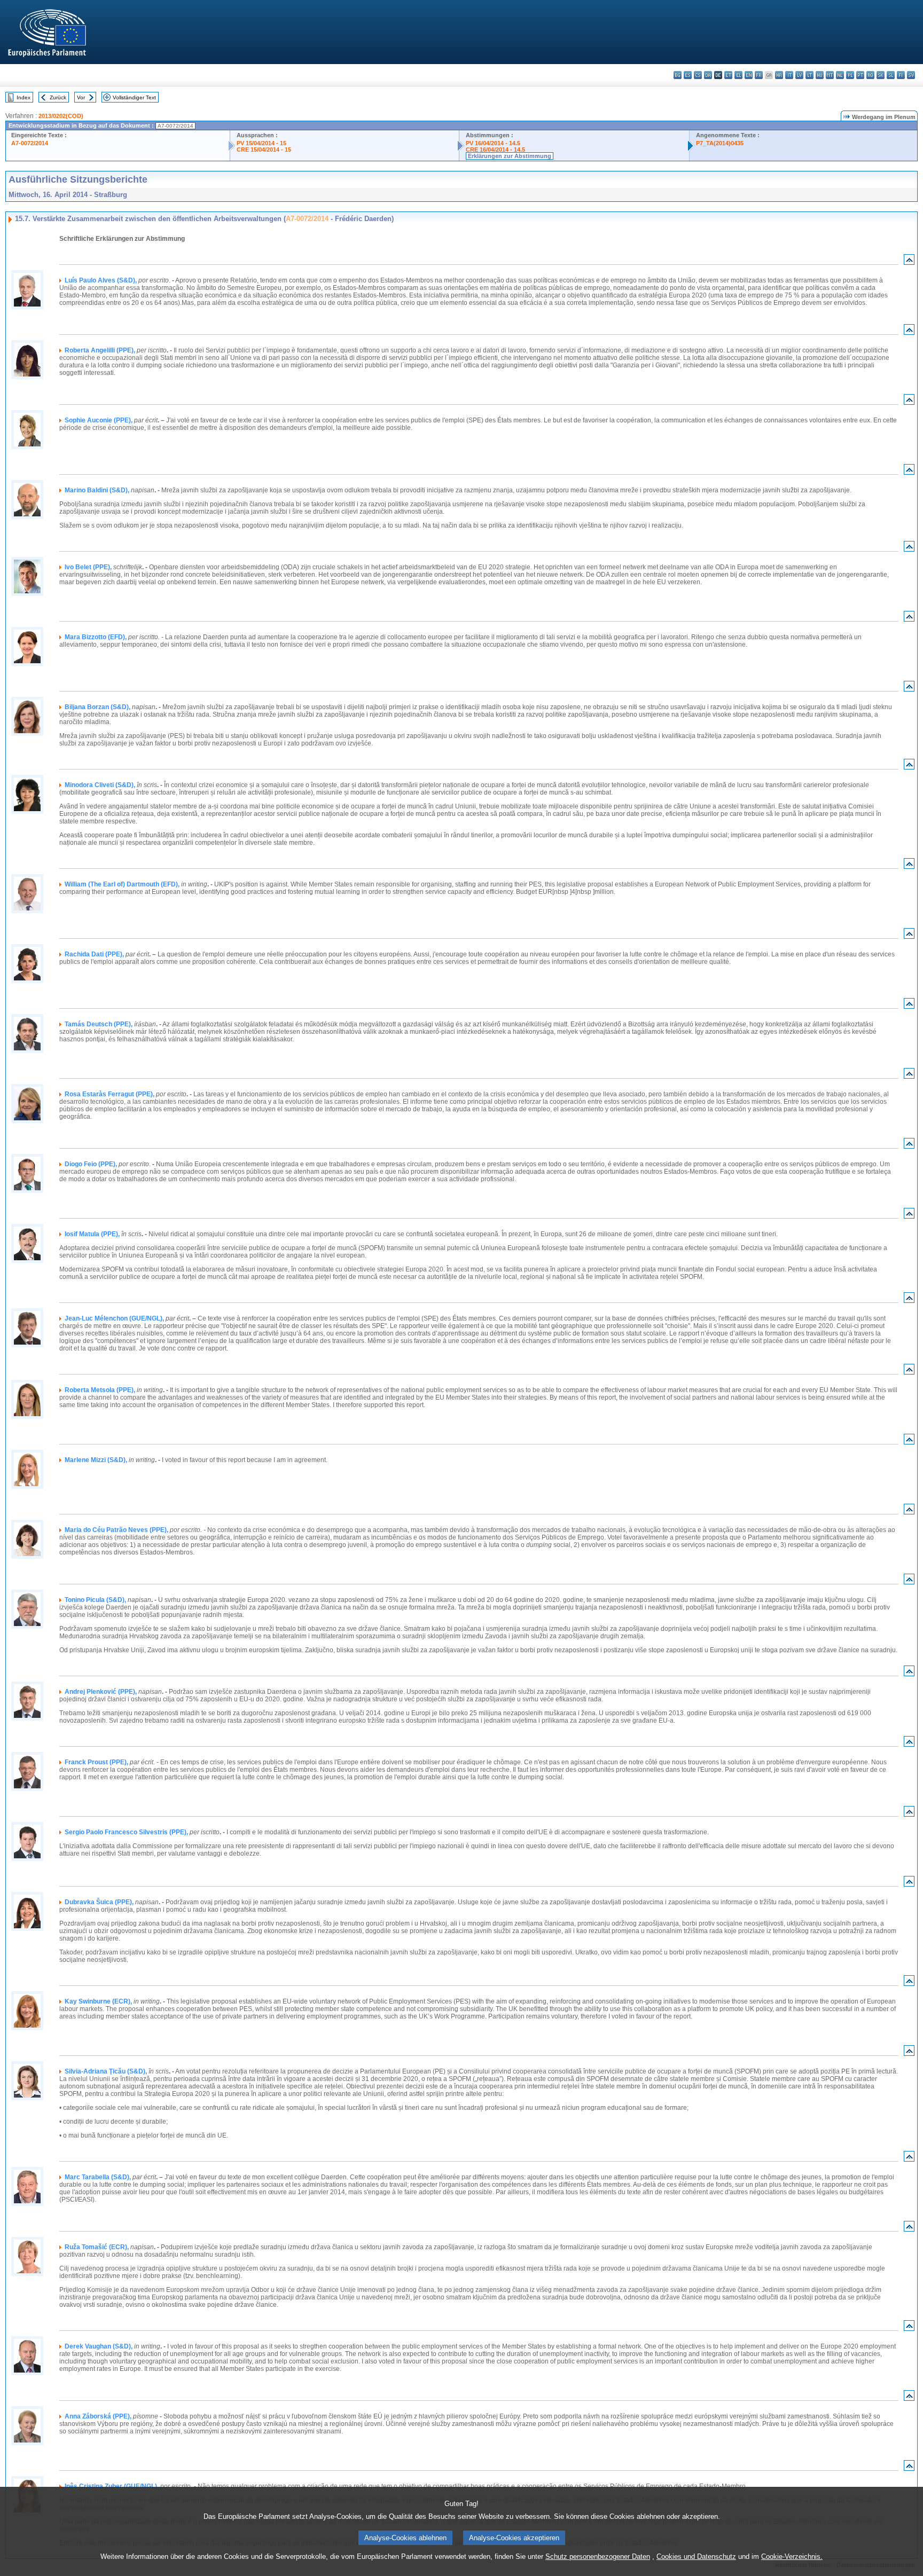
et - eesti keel (728, 75)
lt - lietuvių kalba (809, 75)
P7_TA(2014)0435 (720, 143)
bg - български (678, 75)
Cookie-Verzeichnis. (792, 2557)
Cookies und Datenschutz (696, 2557)
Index (24, 97)
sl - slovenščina (891, 75)
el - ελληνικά (738, 75)
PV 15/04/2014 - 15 (261, 143)
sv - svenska (911, 75)
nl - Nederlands (840, 75)
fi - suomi (901, 75)
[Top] (909, 262)
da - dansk (708, 75)
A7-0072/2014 (30, 143)
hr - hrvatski (779, 75)
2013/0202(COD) (61, 116)
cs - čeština (698, 75)
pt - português (860, 75)
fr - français (759, 75)
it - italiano (789, 75)
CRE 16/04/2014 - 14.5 (495, 150)
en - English (749, 75)
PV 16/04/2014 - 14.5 (493, 143)
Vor (81, 97)
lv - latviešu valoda (799, 75)
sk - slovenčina (881, 75)
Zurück (58, 97)
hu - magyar (820, 75)
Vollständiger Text (134, 97)
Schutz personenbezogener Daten (598, 2557)
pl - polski (850, 75)
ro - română (870, 75)
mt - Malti (830, 75)
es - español (688, 75)
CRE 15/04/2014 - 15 (264, 150)
